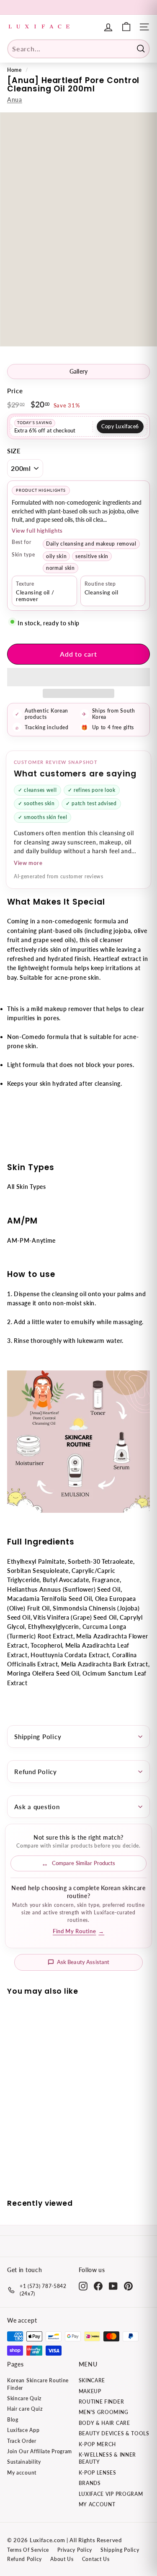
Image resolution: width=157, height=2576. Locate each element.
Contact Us (96, 2559)
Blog (13, 2420)
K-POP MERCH (98, 2444)
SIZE (14, 451)
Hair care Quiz (25, 2409)
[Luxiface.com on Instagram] (83, 2286)
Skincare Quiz (24, 2398)
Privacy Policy (75, 2550)
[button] (78, 677)
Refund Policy (36, 1772)
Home (14, 70)
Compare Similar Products (84, 1863)
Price (15, 391)
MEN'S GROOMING (104, 2412)
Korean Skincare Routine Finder (38, 2384)
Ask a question (37, 1807)
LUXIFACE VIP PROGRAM (111, 2494)
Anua (15, 100)
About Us (62, 2559)
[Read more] (126, 27)
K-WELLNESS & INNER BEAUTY (108, 2458)
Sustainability (24, 2462)
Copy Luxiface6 (120, 426)
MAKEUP (90, 2391)
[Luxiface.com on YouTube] (113, 2286)
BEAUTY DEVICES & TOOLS (114, 2433)
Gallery (79, 372)
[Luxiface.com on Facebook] (98, 2286)
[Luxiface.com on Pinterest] (128, 2286)
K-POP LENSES (98, 2473)
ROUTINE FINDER (102, 2402)
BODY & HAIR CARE (104, 2423)
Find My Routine (78, 1931)
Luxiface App (23, 2430)
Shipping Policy (38, 1737)
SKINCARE (92, 2380)
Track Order (22, 2441)
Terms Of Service (28, 2550)
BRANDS (90, 2483)
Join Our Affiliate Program (40, 2451)
